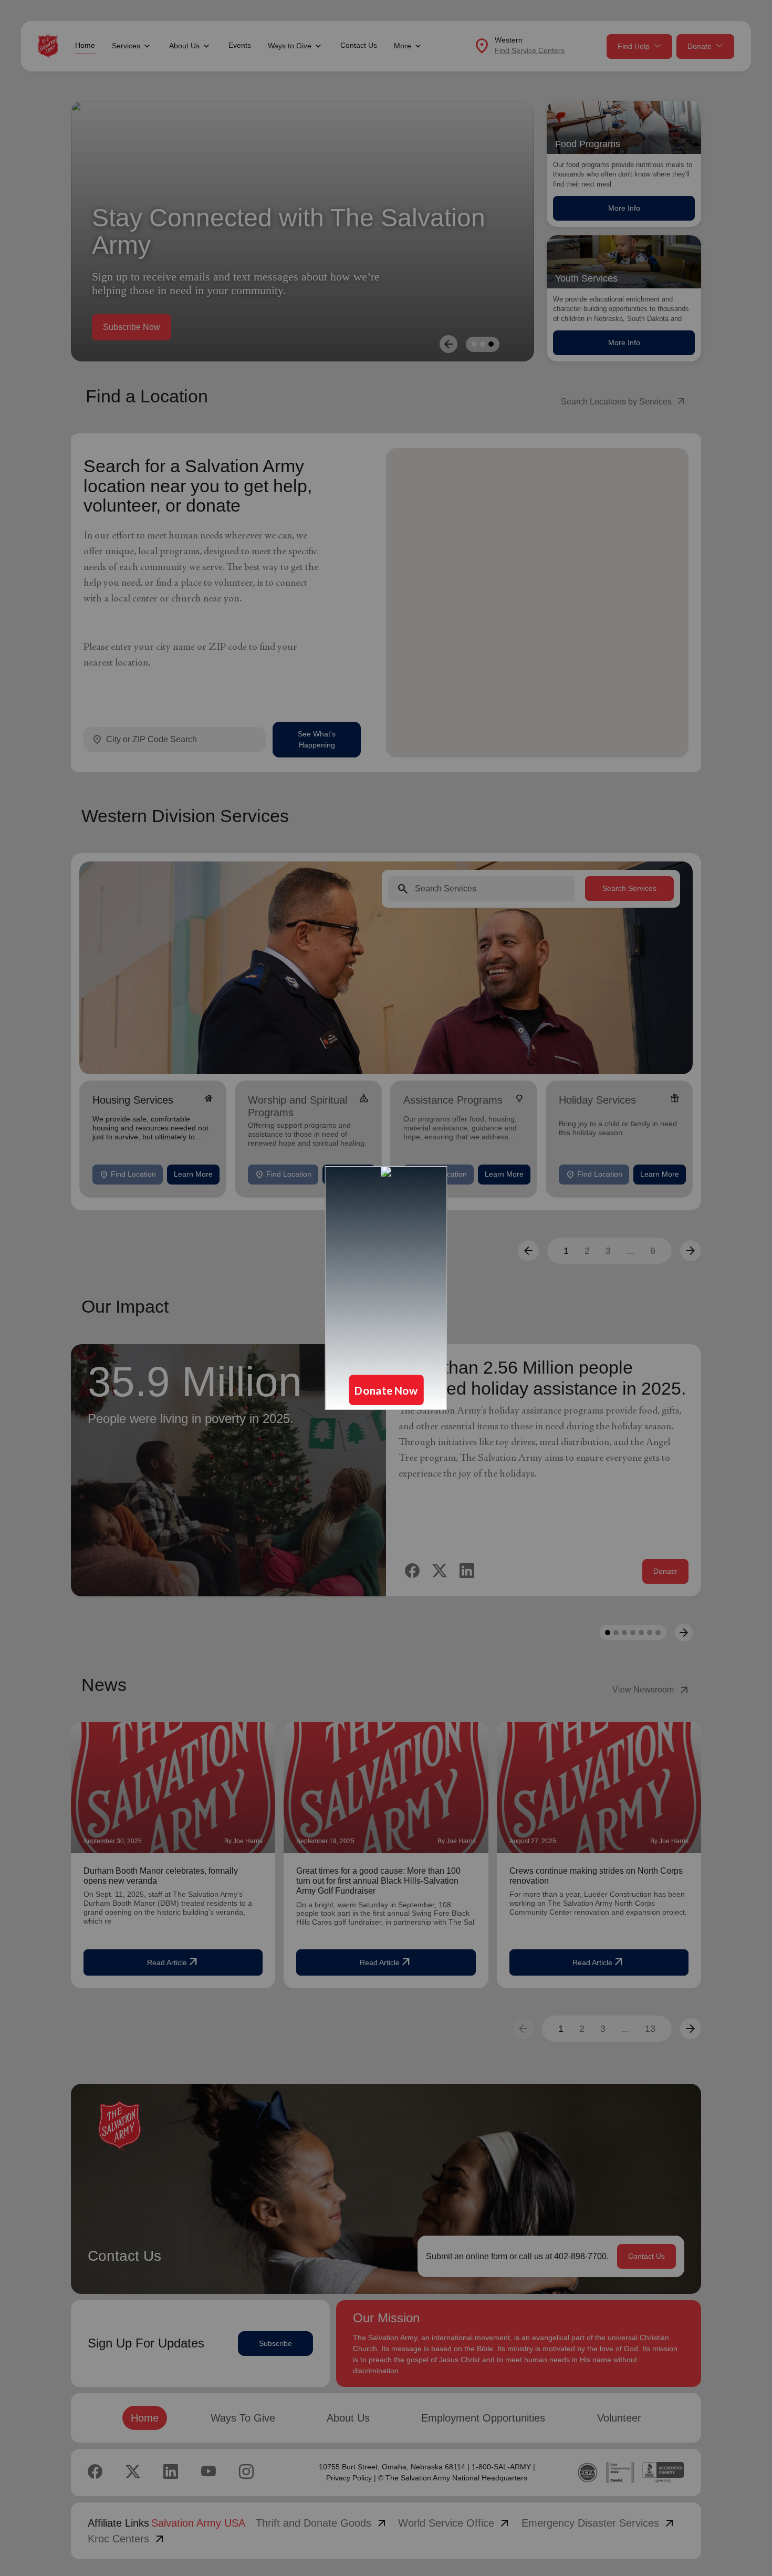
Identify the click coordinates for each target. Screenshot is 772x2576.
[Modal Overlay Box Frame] (386, 1288)
